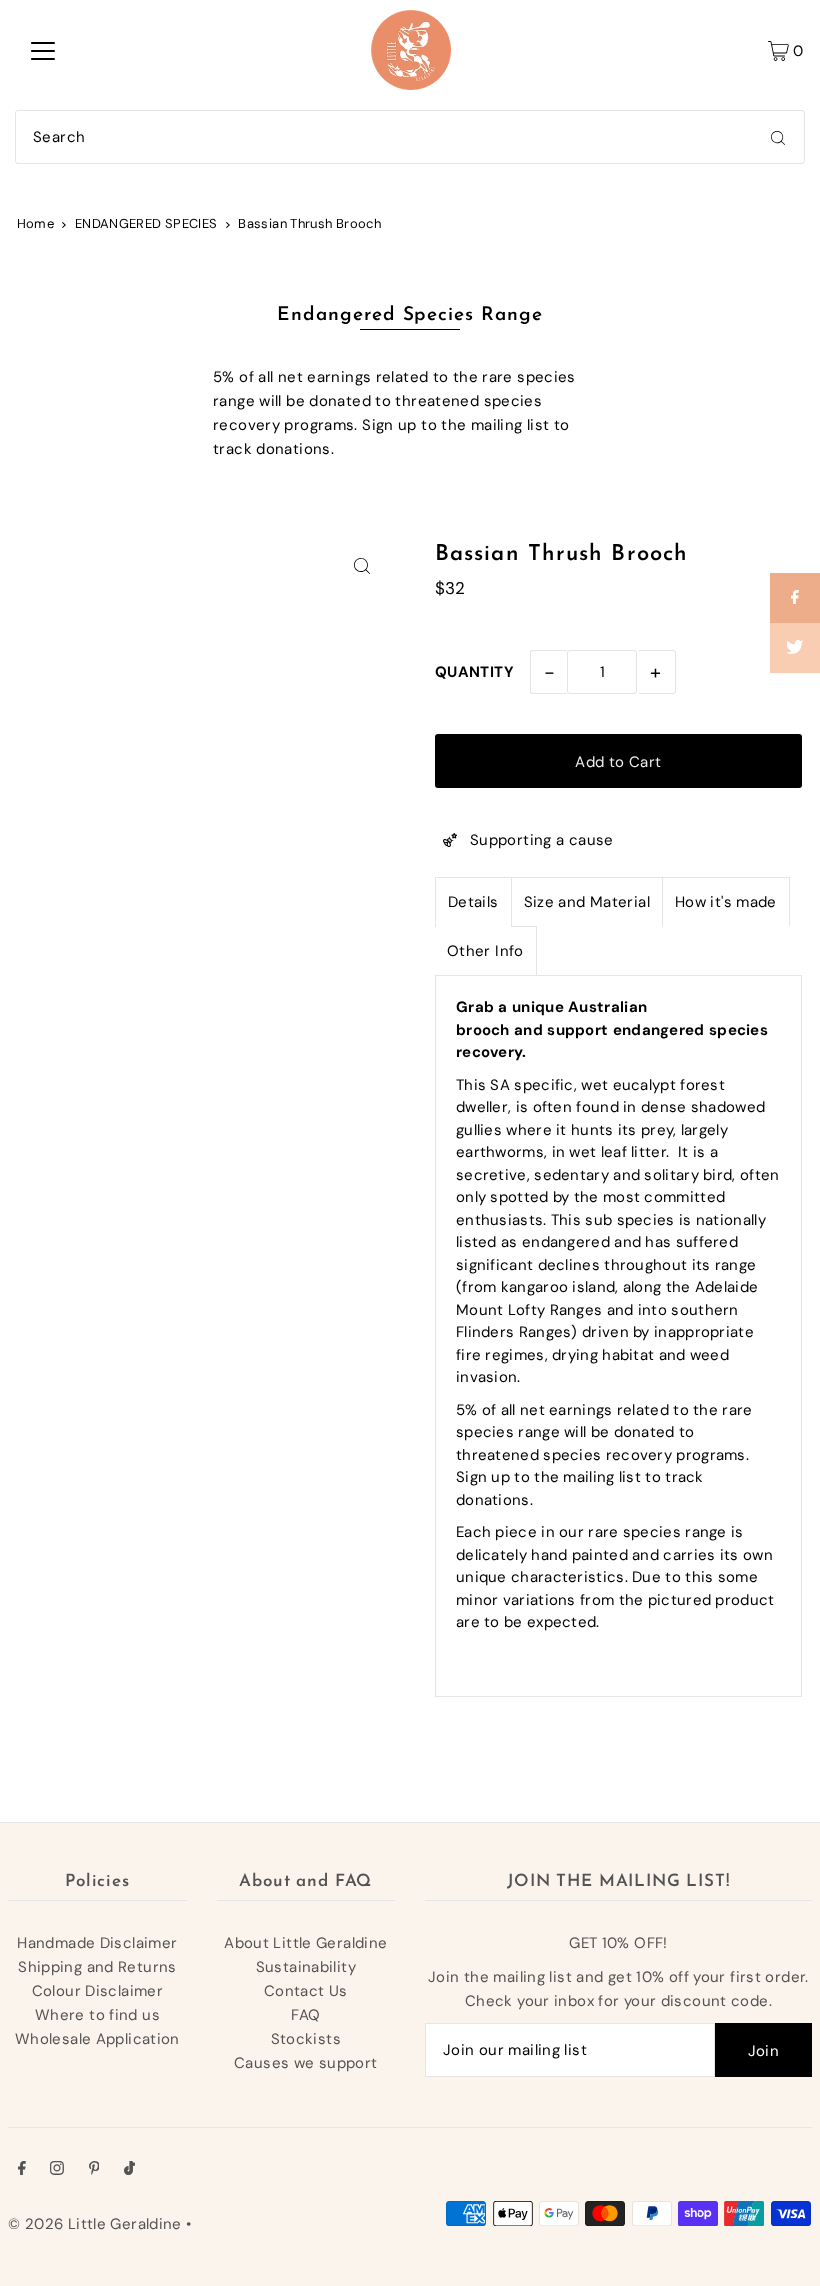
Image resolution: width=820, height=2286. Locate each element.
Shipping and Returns (97, 1967)
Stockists (306, 2039)
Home (36, 223)
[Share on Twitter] (795, 648)
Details (473, 902)
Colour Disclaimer (97, 1991)
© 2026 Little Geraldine (95, 2224)
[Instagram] (57, 2170)
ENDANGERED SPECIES (146, 223)
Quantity (474, 672)
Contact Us (306, 1991)
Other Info (485, 951)
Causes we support (305, 2063)
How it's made (726, 902)
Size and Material (587, 902)
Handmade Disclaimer (97, 1943)
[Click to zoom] (362, 565)
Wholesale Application (97, 2039)
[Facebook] (22, 2170)
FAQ (305, 2015)
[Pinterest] (94, 2170)
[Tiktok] (129, 2170)
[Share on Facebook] (795, 598)
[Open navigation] (43, 50)
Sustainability (306, 1967)
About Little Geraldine (305, 1943)
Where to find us (97, 2015)
